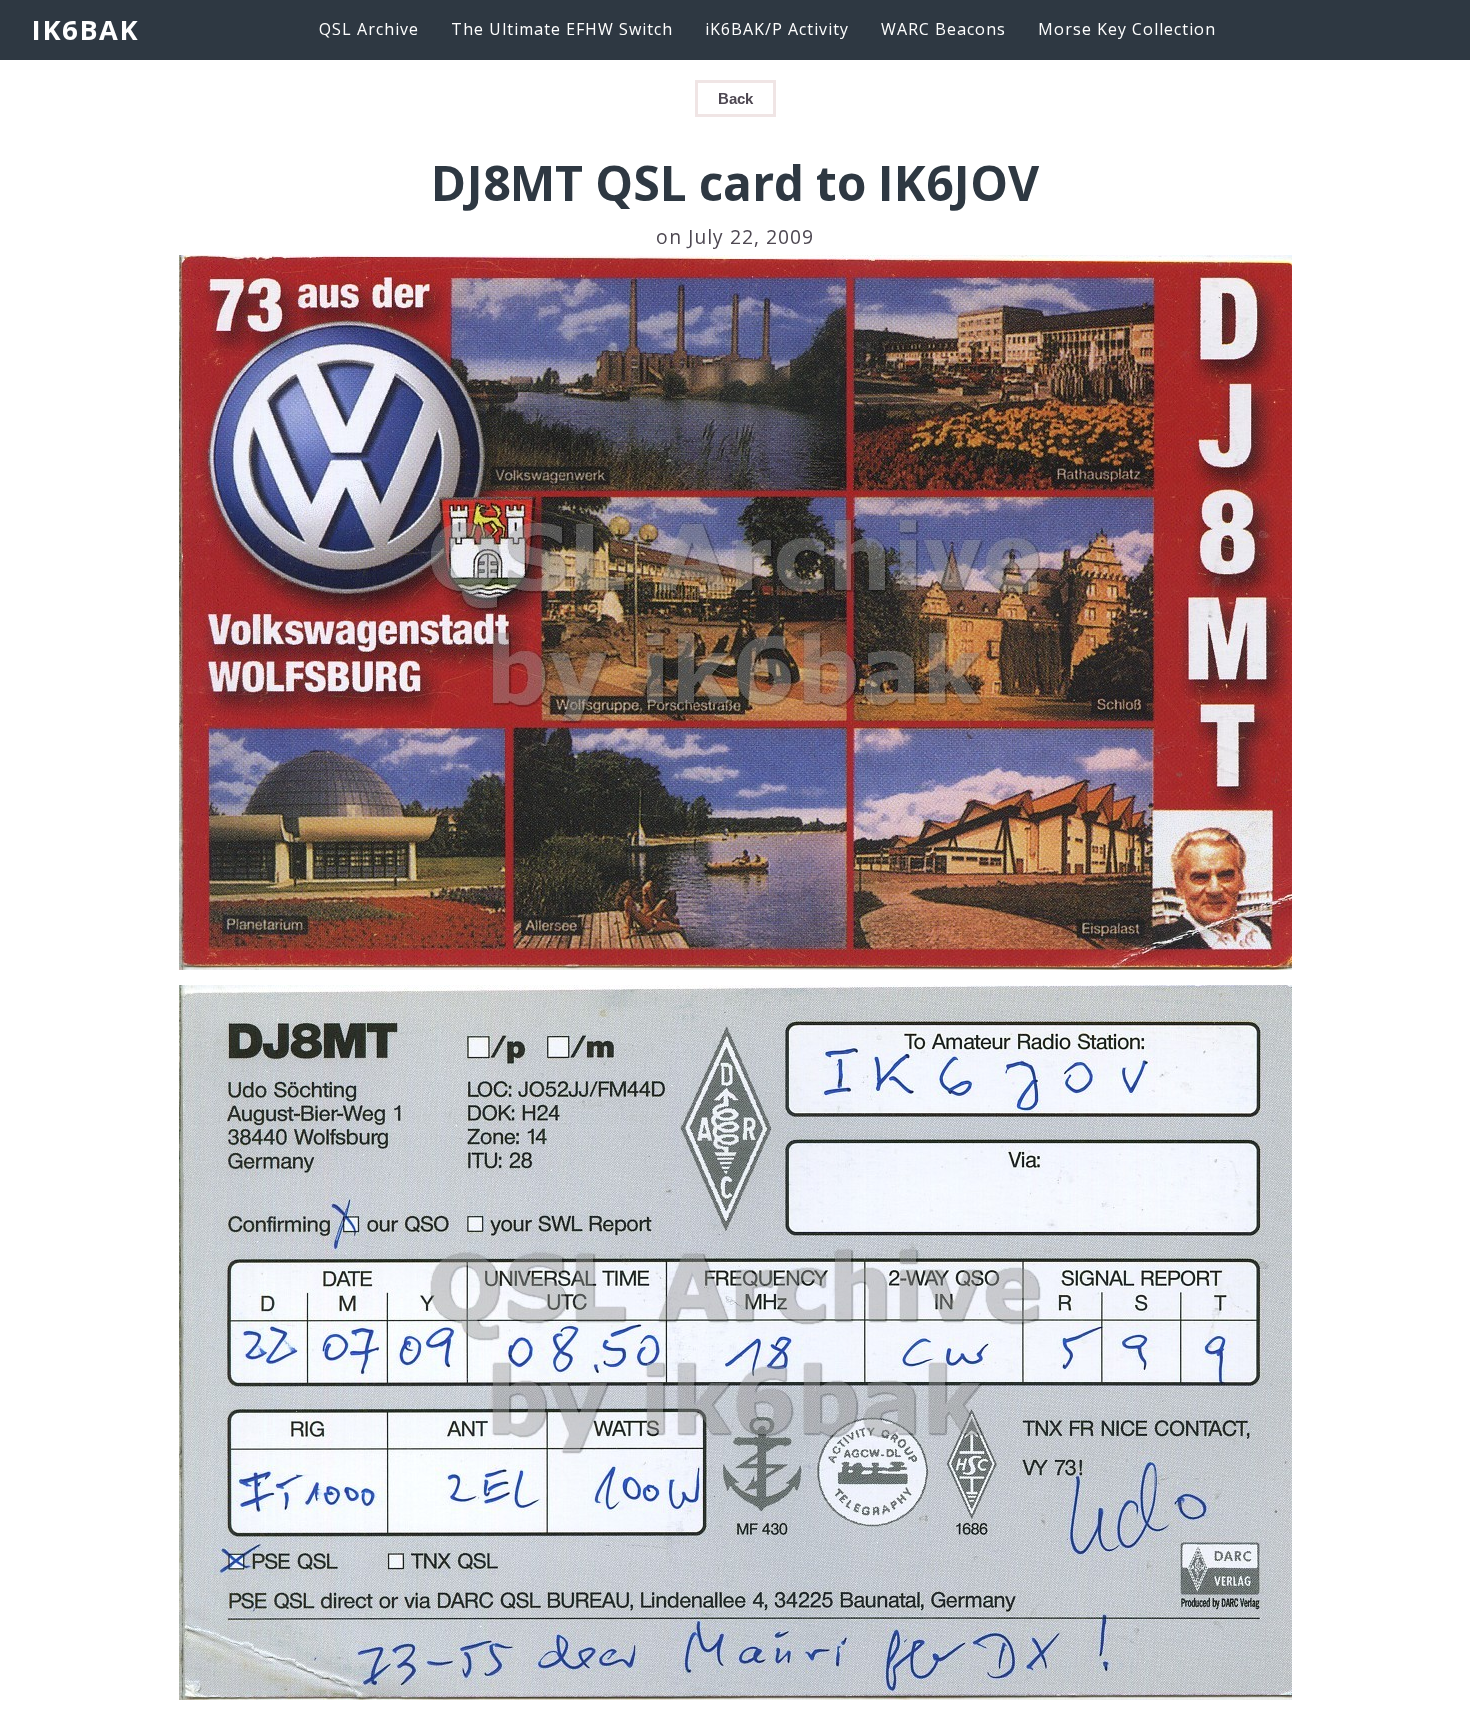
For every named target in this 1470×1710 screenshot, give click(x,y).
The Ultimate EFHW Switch (562, 29)
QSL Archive (369, 29)
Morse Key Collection (1127, 29)
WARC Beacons (943, 29)
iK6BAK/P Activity (777, 29)
